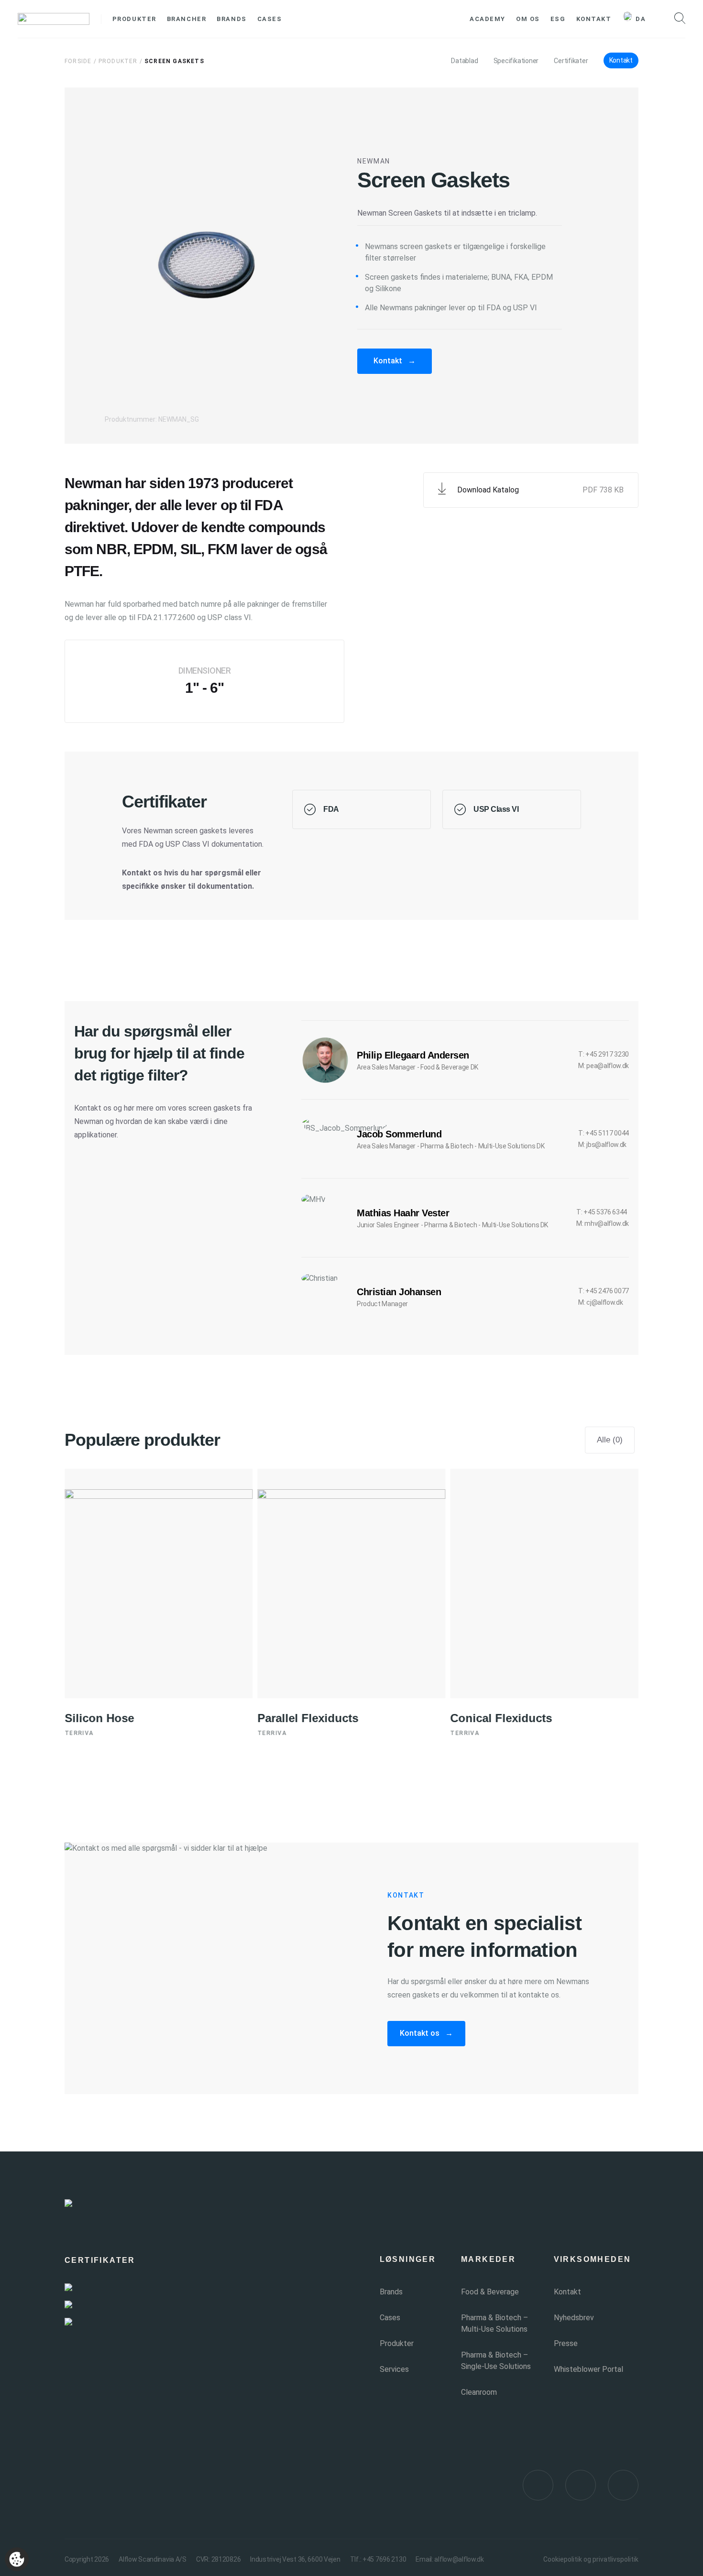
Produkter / (121, 61)
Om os (528, 19)
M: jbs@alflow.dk (602, 1145)
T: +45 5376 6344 (602, 1212)
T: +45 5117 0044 (604, 1133)
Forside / (81, 61)
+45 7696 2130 (384, 2559)
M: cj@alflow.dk (600, 1302)
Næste (425, 1476)
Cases (270, 19)
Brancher (187, 19)
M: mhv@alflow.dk (603, 1223)
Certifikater (571, 61)
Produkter (134, 19)
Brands (231, 19)
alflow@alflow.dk (459, 2559)
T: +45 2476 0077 (604, 1291)
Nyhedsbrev (574, 2318)
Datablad (464, 61)
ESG (558, 19)
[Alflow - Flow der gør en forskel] (54, 19)
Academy (488, 19)
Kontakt (594, 19)
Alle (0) (610, 1440)
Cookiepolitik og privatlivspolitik (591, 2559)
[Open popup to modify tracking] (17, 2559)
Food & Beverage (490, 2292)
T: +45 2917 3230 (604, 1054)
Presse (566, 2343)
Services (394, 2369)
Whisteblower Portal (588, 2369)
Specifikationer (516, 61)
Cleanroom (479, 2392)
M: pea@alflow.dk (604, 1066)
